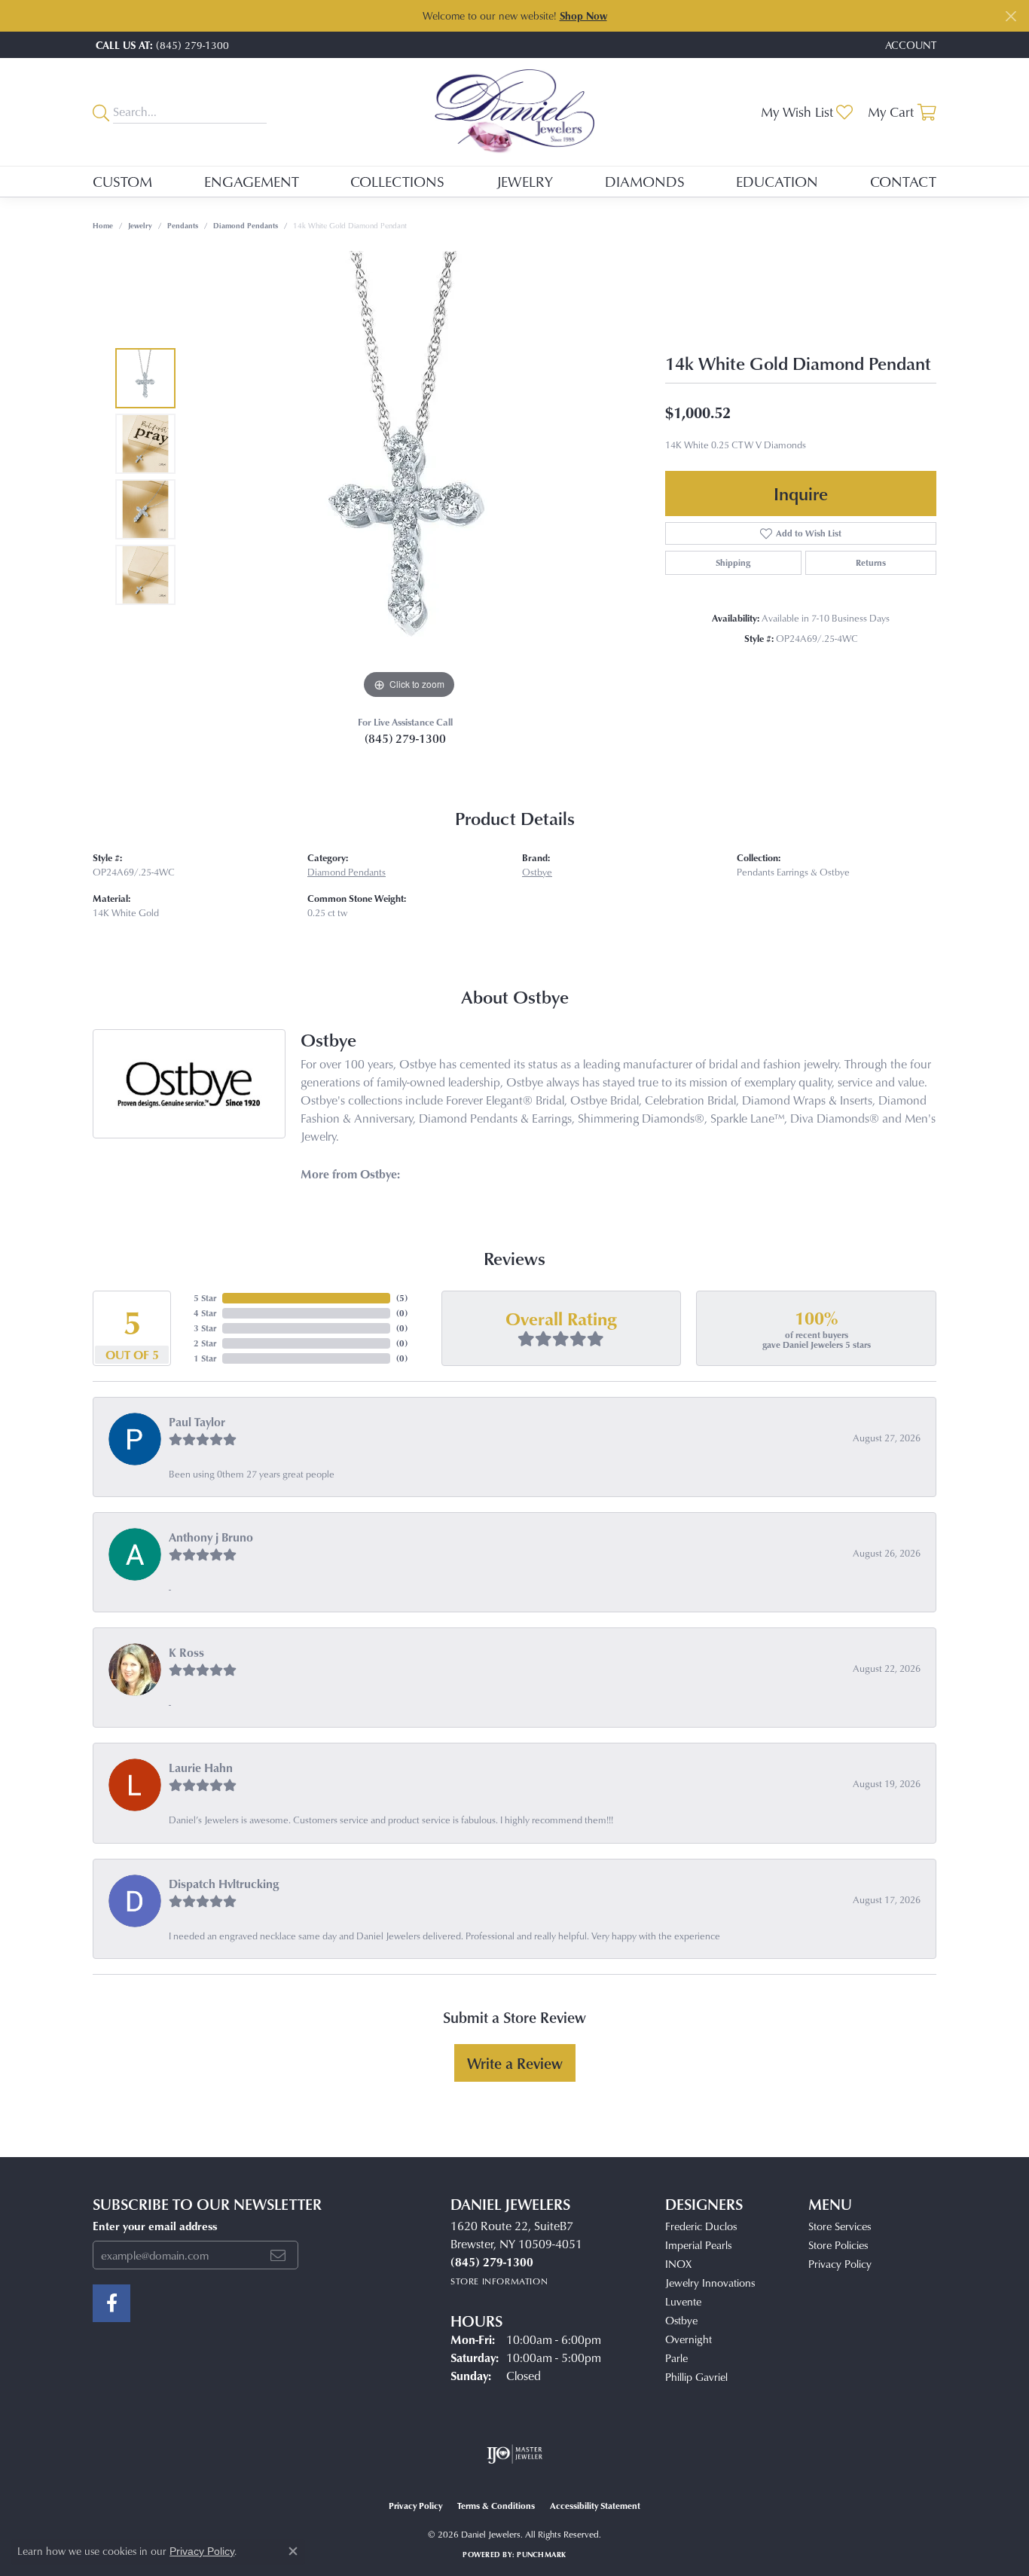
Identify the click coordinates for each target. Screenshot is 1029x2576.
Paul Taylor (197, 1422)
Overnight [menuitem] (689, 2339)
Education (777, 181)
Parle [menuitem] (676, 2358)
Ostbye (537, 872)
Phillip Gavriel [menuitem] (696, 2377)
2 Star (205, 1343)
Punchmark (541, 2554)
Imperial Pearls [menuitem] (698, 2245)
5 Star (205, 1298)
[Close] (1011, 16)
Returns (871, 562)
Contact (903, 181)
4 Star (205, 1313)
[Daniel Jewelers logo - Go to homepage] (515, 112)
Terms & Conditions (496, 2506)
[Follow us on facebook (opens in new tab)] (111, 2303)
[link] (161, 45)
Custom (122, 181)
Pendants (183, 225)
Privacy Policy (840, 2264)
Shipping (733, 562)
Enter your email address (155, 2226)
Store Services (840, 2226)
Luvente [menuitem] (683, 2301)
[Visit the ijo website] (515, 2454)
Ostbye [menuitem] (681, 2320)
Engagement (252, 181)
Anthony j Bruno (211, 1537)
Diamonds (645, 181)
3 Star (205, 1328)
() (402, 1298)
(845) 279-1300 (405, 738)
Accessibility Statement (595, 2506)
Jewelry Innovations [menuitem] (710, 2283)
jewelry (140, 225)
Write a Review (515, 2063)
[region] (409, 477)
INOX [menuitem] (678, 2264)
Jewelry (525, 181)
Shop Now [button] (583, 15)
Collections (397, 181)
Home (103, 225)
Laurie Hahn (201, 1768)
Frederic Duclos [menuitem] (701, 2226)
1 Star (205, 1358)
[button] (909, 45)
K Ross (186, 1652)
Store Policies (838, 2245)
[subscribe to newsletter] (278, 2255)
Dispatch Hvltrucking (224, 1884)
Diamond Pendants (246, 225)
